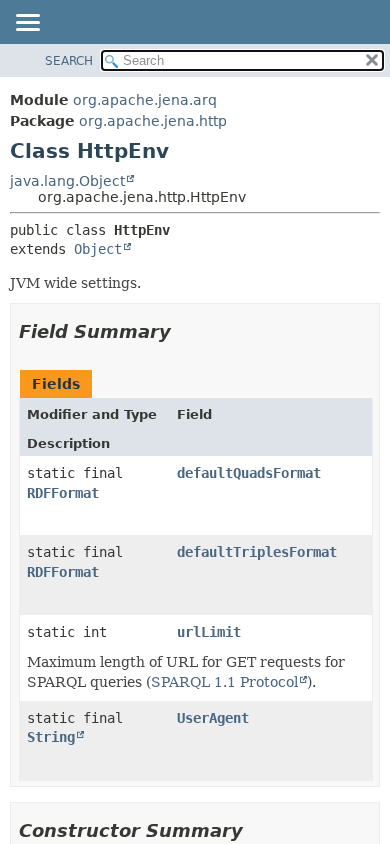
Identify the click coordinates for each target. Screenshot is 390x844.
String (51, 737)
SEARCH (69, 61)
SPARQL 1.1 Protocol (224, 682)
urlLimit (209, 632)
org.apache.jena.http (153, 121)
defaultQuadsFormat (249, 473)
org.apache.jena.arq (145, 100)
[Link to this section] (185, 331)
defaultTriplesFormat (257, 552)
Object (98, 249)
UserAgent (213, 718)
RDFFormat (63, 493)
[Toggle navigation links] (27, 24)
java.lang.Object (67, 181)
